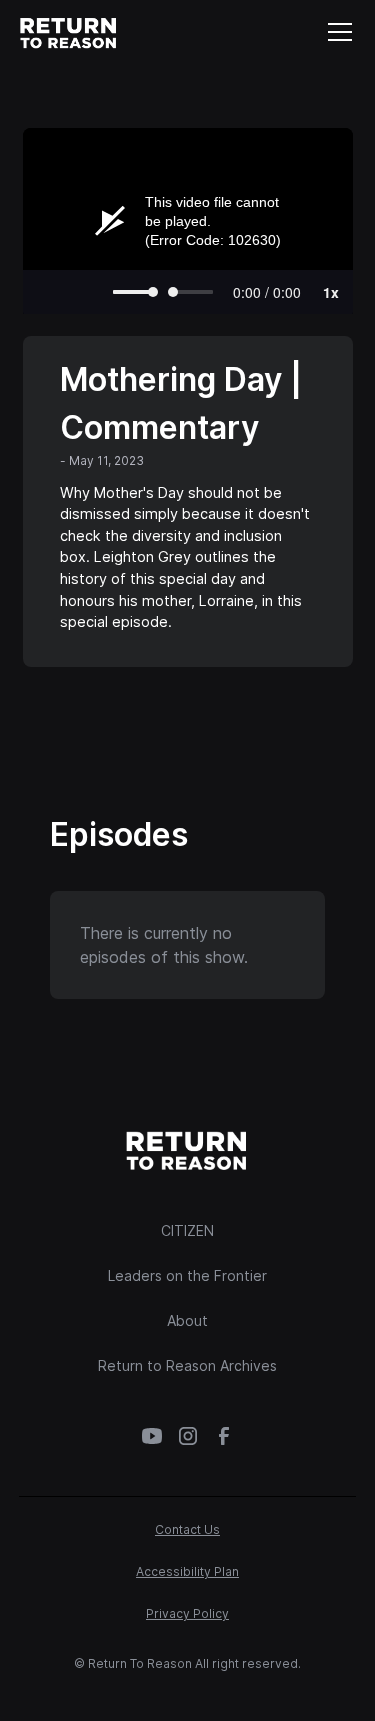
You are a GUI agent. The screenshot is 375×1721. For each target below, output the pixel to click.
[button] (336, 32)
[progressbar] (267, 292)
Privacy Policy (187, 1613)
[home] (69, 32)
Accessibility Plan (187, 1571)
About (187, 1320)
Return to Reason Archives (187, 1365)
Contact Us (187, 1529)
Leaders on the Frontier (187, 1275)
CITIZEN (187, 1230)
